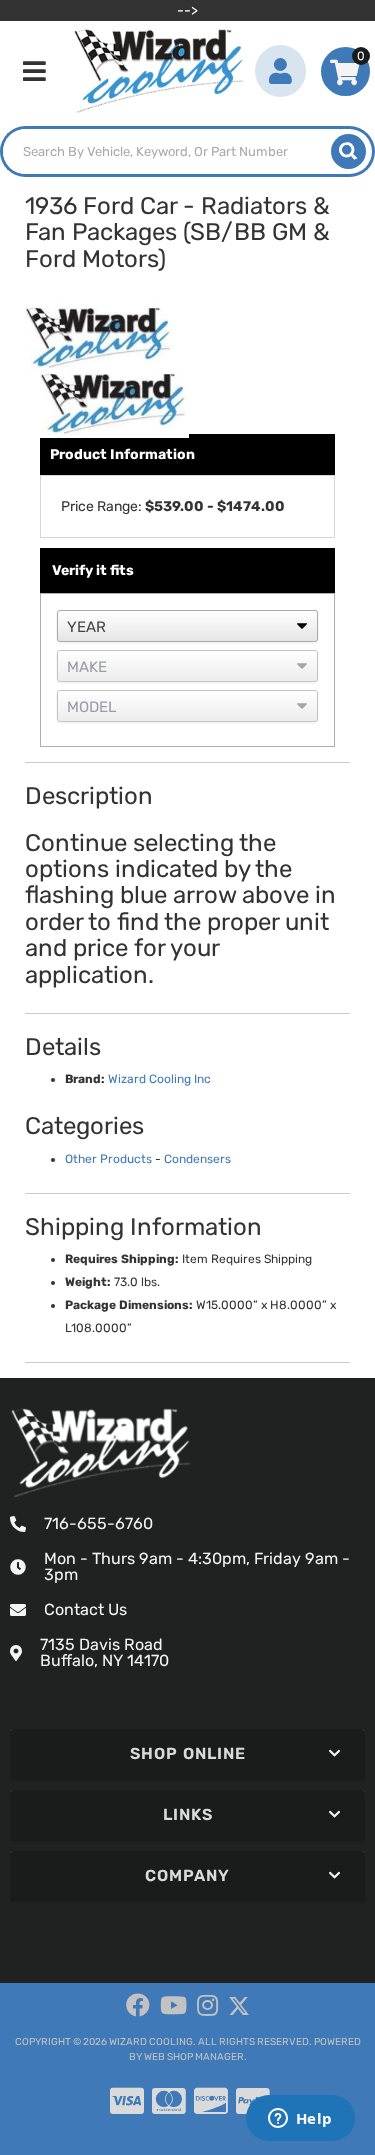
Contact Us (85, 1609)
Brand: (85, 1079)
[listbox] (187, 626)
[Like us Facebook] (138, 2006)
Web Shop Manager (194, 2057)
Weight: (88, 1282)
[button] (187, 151)
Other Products (108, 1159)
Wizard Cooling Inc (159, 1079)
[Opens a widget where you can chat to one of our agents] (300, 2120)
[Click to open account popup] (280, 71)
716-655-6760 (98, 1523)
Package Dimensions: (129, 1305)
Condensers (197, 1159)
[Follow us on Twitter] (239, 2006)
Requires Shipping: (122, 1259)
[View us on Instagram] (207, 2006)
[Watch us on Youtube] (173, 2006)
